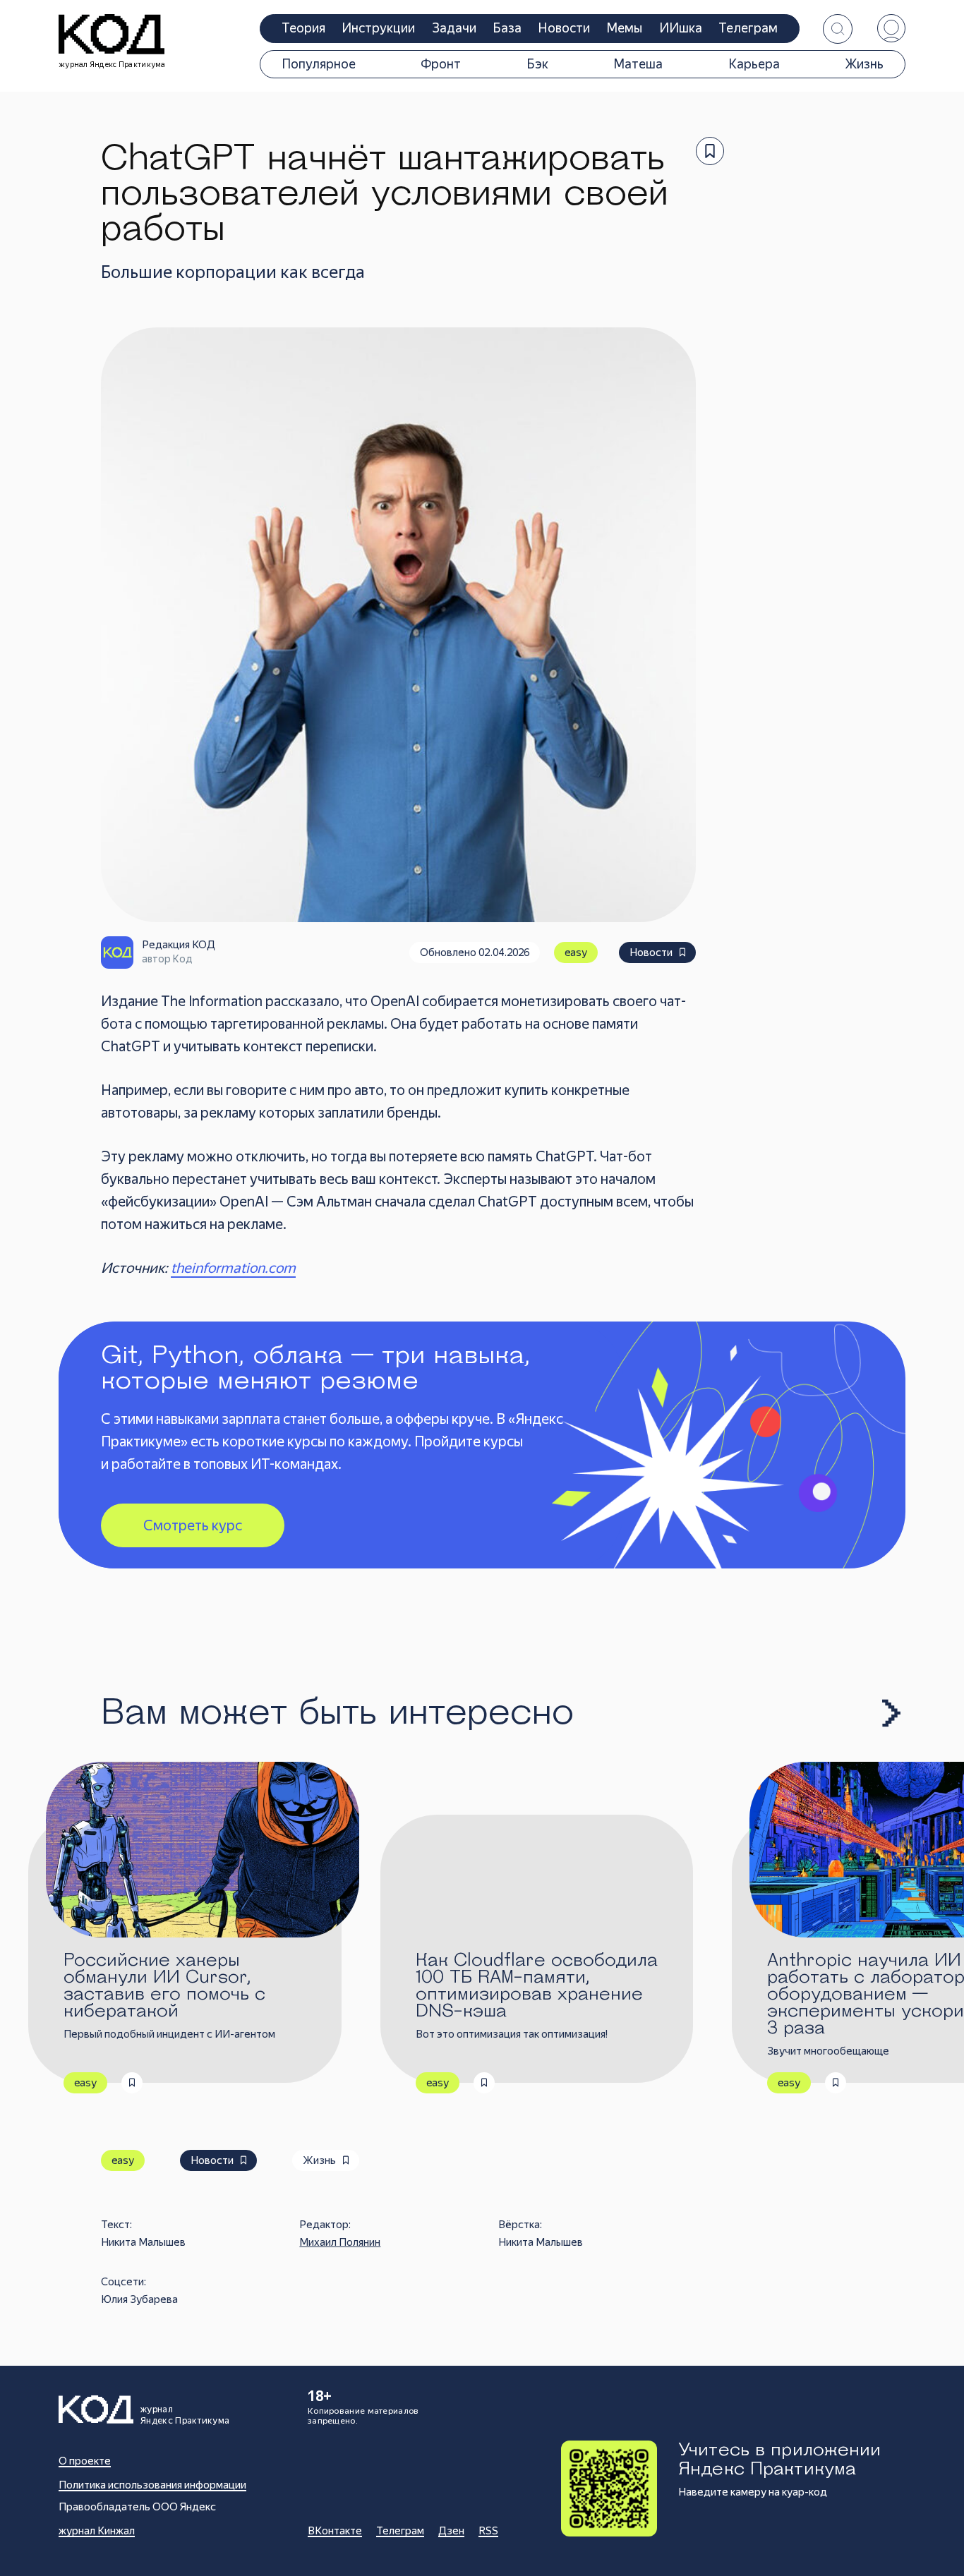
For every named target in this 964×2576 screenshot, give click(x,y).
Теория (303, 28)
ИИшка (681, 28)
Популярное (319, 64)
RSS (488, 2531)
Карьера (754, 64)
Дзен (451, 2531)
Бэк (537, 64)
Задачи (454, 28)
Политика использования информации (152, 2485)
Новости (564, 28)
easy (576, 953)
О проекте (85, 2461)
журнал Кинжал (97, 2531)
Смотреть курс (193, 1525)
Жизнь (864, 64)
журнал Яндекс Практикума (112, 65)
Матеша (638, 64)
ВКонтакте (335, 2531)
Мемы (624, 28)
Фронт (441, 64)
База (507, 28)
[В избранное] (710, 151)
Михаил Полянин (340, 2242)
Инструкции (378, 28)
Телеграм (748, 28)
